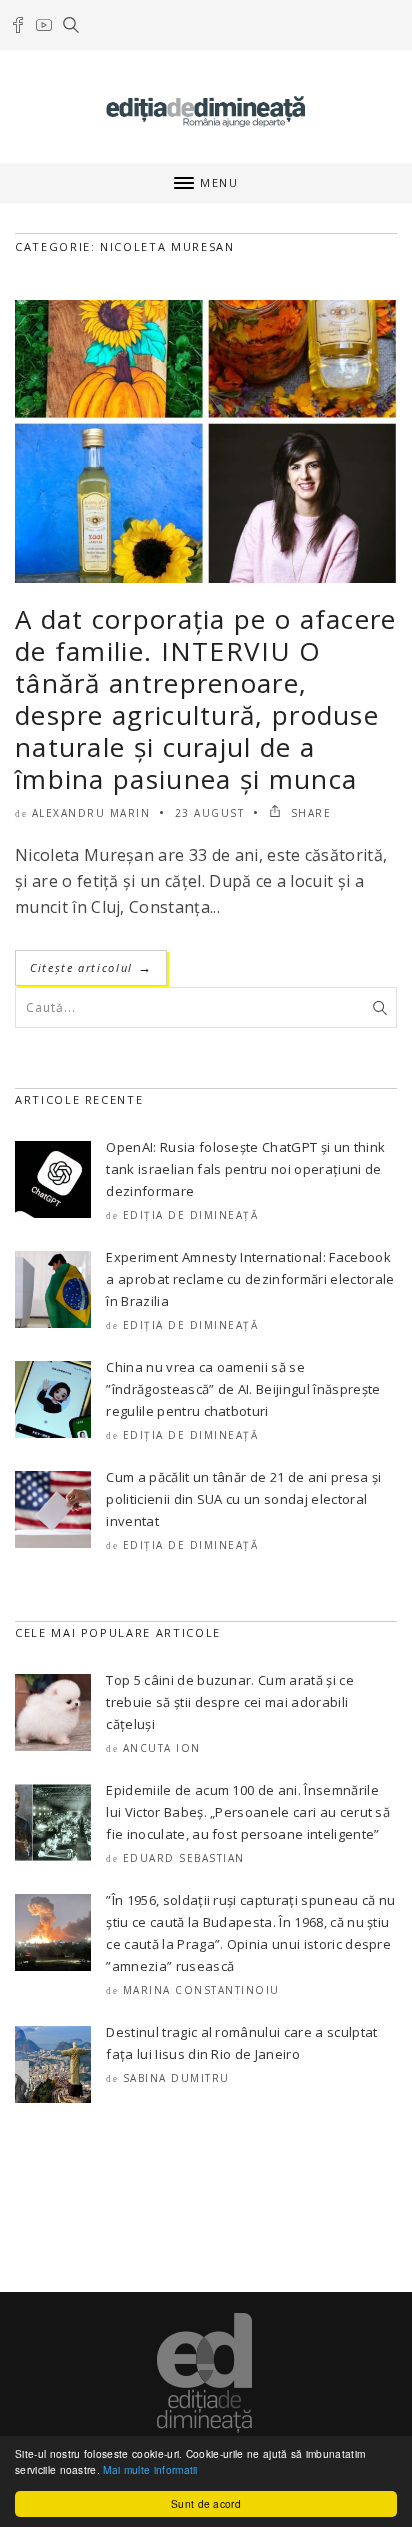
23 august (210, 813)
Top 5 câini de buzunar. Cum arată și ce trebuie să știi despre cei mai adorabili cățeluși (229, 1702)
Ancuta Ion (162, 1748)
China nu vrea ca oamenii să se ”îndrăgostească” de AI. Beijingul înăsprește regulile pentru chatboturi (243, 1389)
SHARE (308, 813)
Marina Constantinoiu (201, 1990)
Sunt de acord (206, 2503)
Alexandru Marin (91, 813)
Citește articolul (91, 967)
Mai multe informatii (150, 2469)
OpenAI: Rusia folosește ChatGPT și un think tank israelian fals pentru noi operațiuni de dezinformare (245, 1169)
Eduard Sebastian (184, 1858)
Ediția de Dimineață (191, 1215)
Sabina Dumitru (176, 2078)
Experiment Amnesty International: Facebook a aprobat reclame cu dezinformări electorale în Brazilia (250, 1279)
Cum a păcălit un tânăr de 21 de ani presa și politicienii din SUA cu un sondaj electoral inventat (243, 1499)
